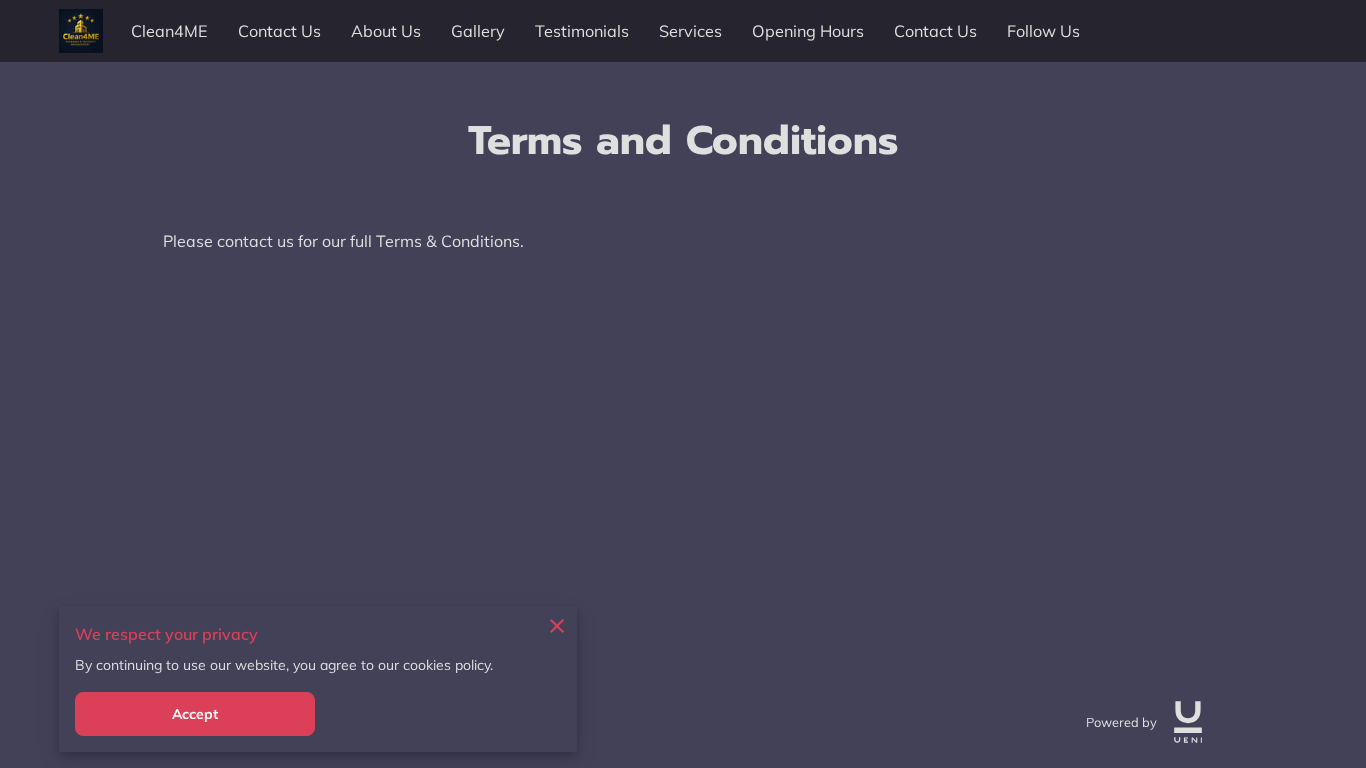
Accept (195, 714)
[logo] (1188, 722)
